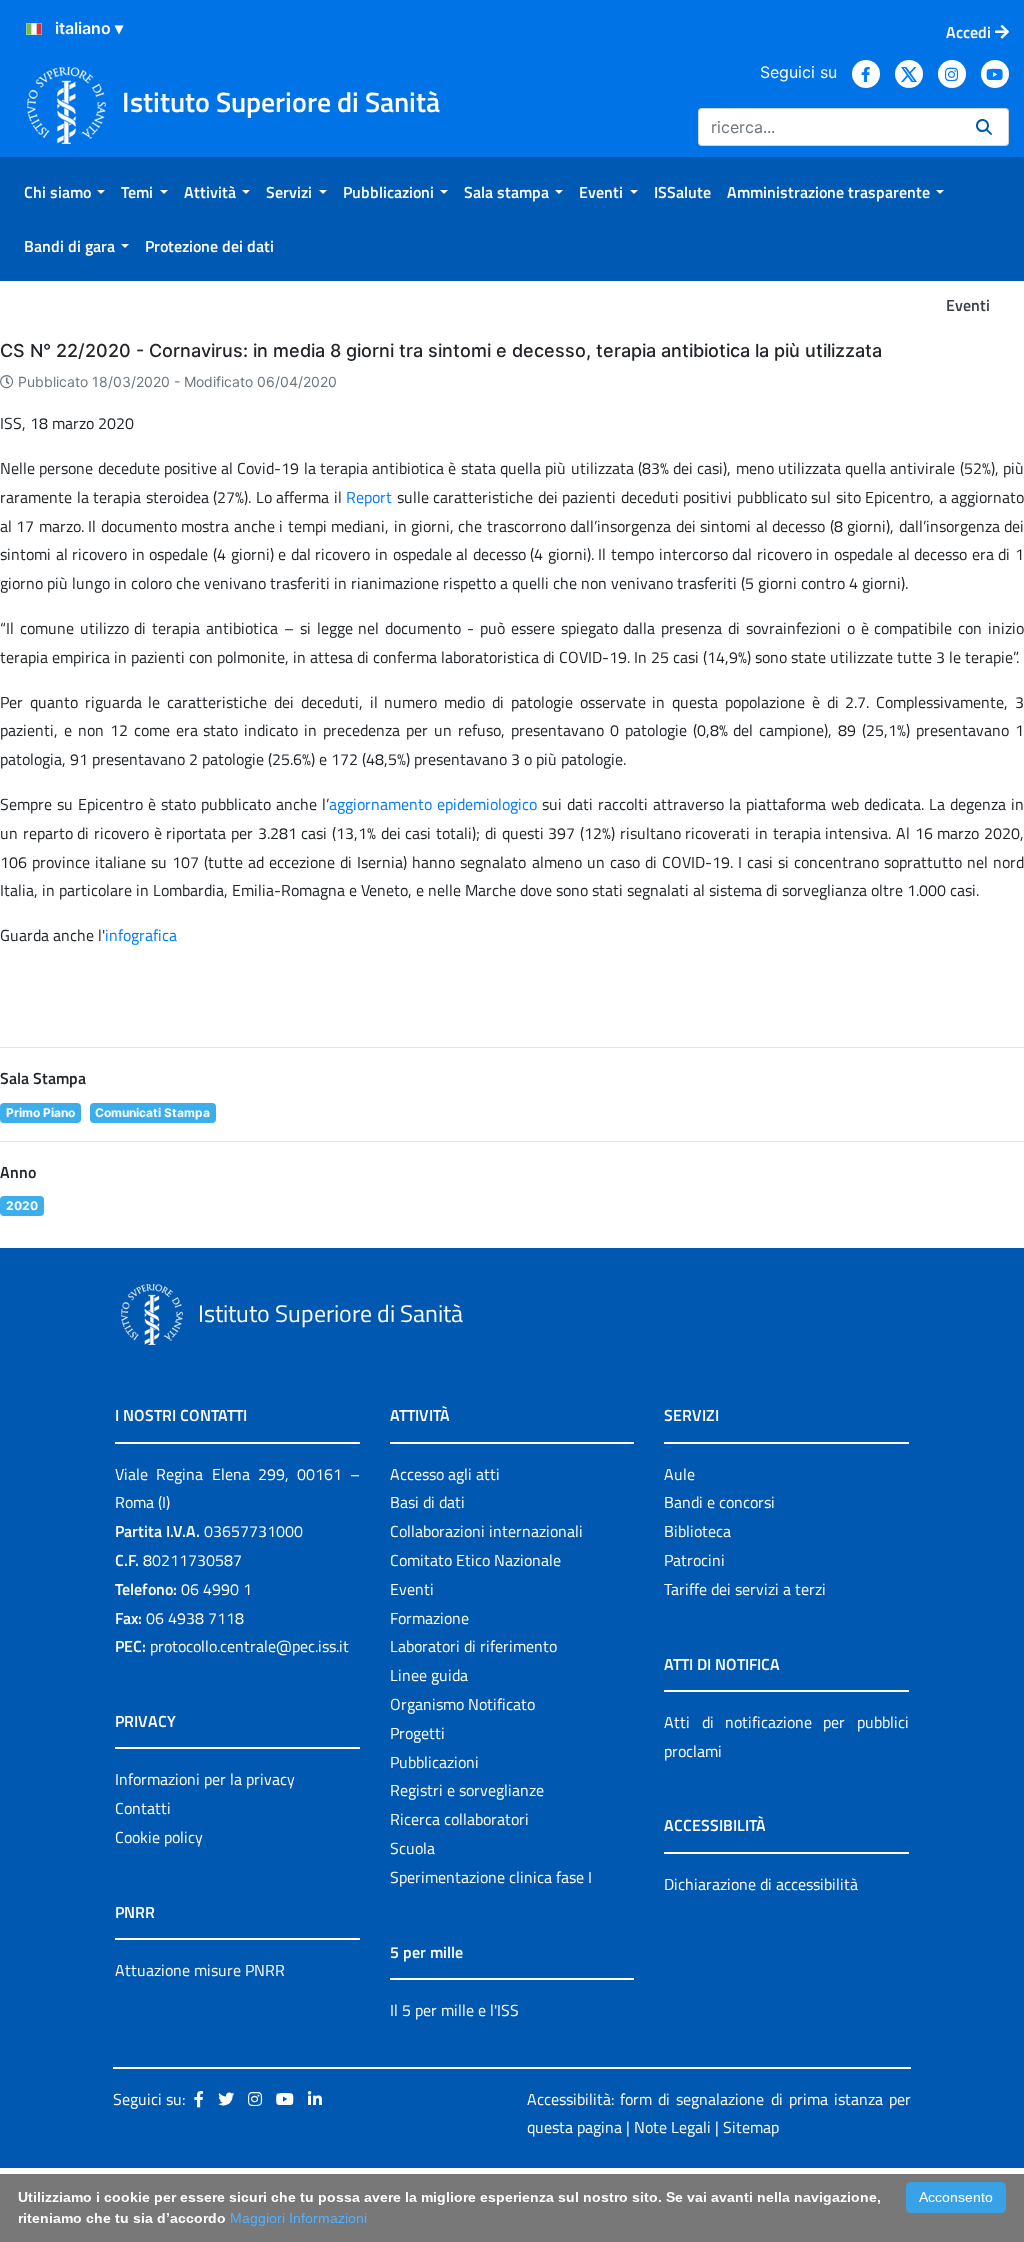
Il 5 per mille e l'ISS (454, 2010)
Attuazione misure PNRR (200, 1970)
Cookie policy (159, 1837)
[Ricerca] (984, 127)
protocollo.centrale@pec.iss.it (249, 1646)
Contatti (143, 1808)
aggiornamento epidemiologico (433, 804)
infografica (141, 935)
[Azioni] (34, 29)
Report (371, 497)
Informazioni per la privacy (205, 1779)
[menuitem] (64, 192)
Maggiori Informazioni (298, 2218)
